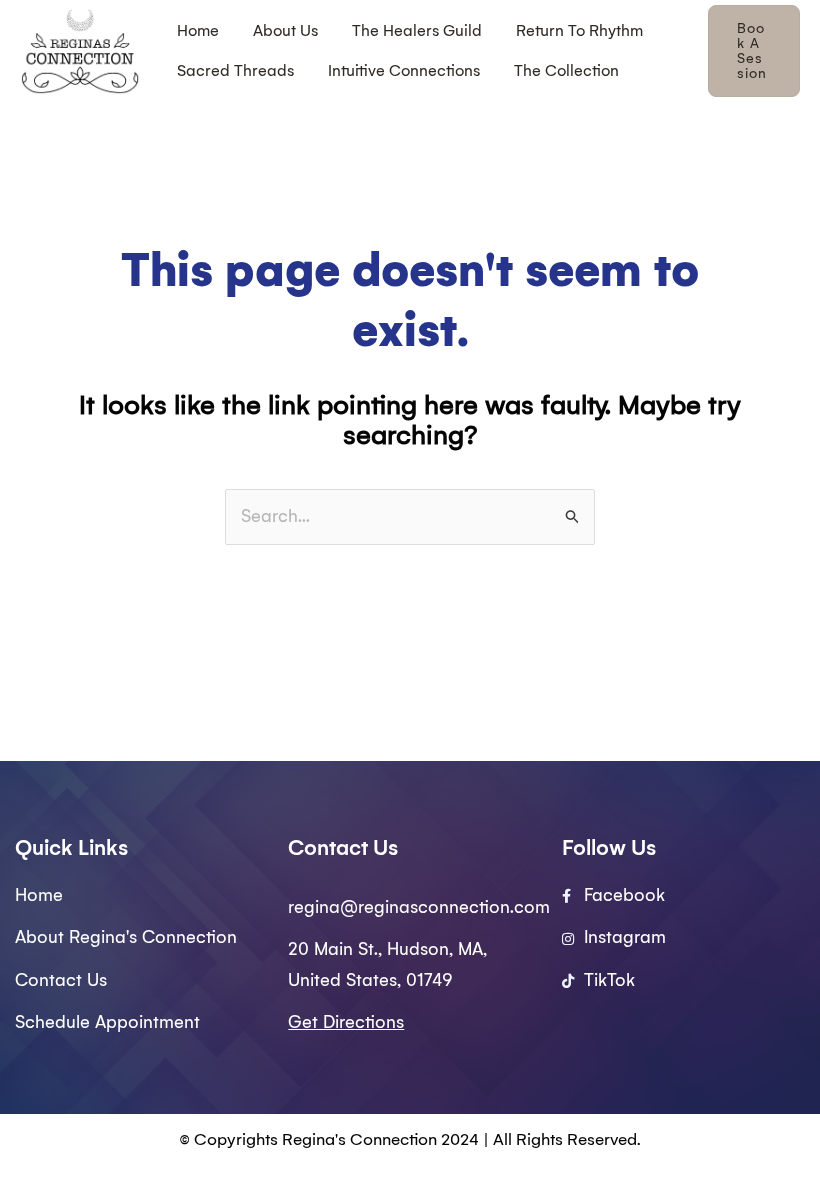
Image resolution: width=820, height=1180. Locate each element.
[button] (754, 51)
